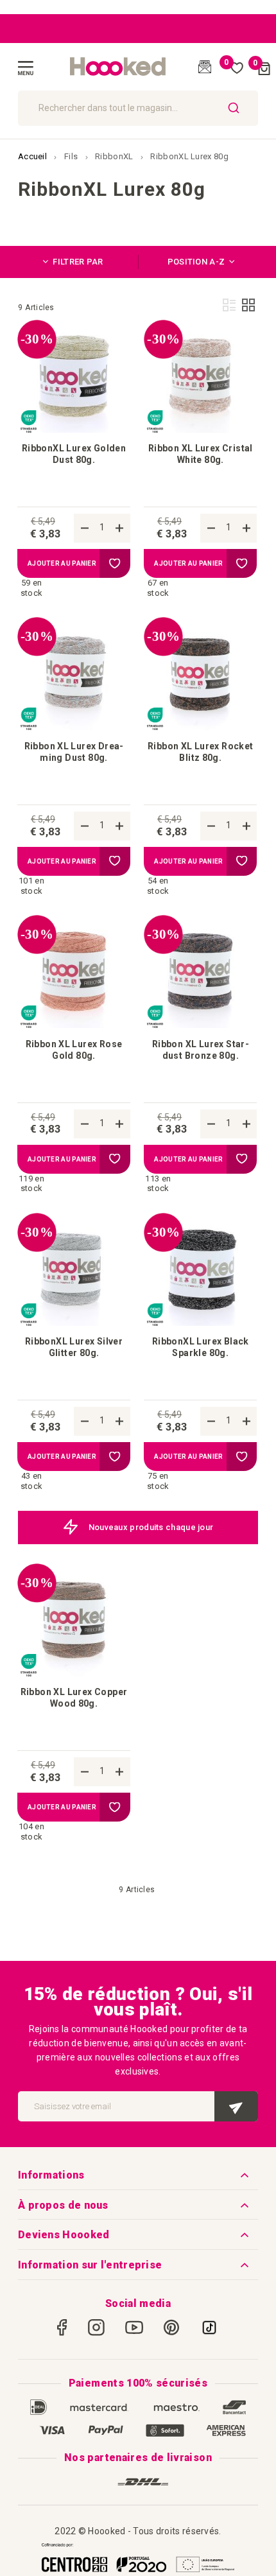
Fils (72, 156)
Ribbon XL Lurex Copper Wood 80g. (74, 1698)
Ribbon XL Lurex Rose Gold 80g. (74, 1050)
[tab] (78, 262)
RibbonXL (115, 156)
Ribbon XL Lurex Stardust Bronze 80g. (201, 1050)
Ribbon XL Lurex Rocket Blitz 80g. (201, 752)
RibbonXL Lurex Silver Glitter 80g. (74, 1347)
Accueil (33, 156)
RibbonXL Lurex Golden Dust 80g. (74, 454)
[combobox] (138, 108)
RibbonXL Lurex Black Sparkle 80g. (201, 1347)
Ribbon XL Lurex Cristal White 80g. (201, 454)
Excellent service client (165, 1527)
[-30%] (74, 430)
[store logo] (118, 67)
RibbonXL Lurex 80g (189, 156)
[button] (115, 563)
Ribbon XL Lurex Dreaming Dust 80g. (74, 752)
